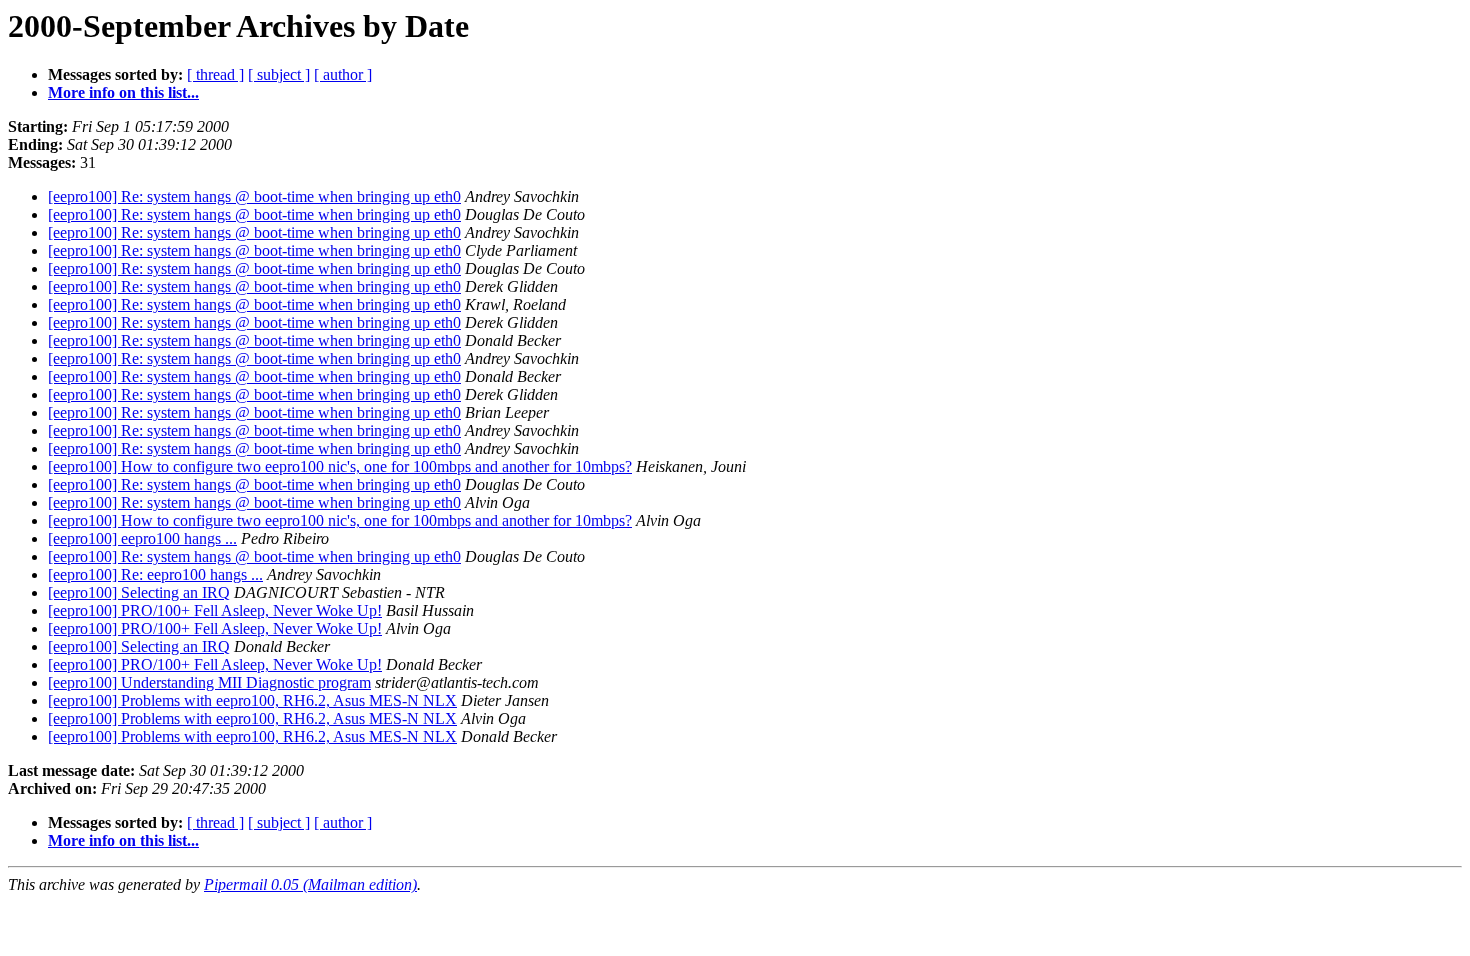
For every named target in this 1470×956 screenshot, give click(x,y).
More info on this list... (123, 92)
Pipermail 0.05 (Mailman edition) (310, 884)
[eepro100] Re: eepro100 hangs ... (155, 574)
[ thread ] (215, 74)
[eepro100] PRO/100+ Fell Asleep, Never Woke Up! (215, 610)
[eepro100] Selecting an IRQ (139, 592)
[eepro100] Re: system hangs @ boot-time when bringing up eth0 (254, 196)
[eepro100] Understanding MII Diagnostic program (209, 682)
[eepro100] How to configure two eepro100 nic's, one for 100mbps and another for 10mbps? (340, 466)
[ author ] (343, 74)
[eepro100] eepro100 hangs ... (142, 538)
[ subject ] (279, 74)
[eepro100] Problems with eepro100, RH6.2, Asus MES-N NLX (252, 700)
